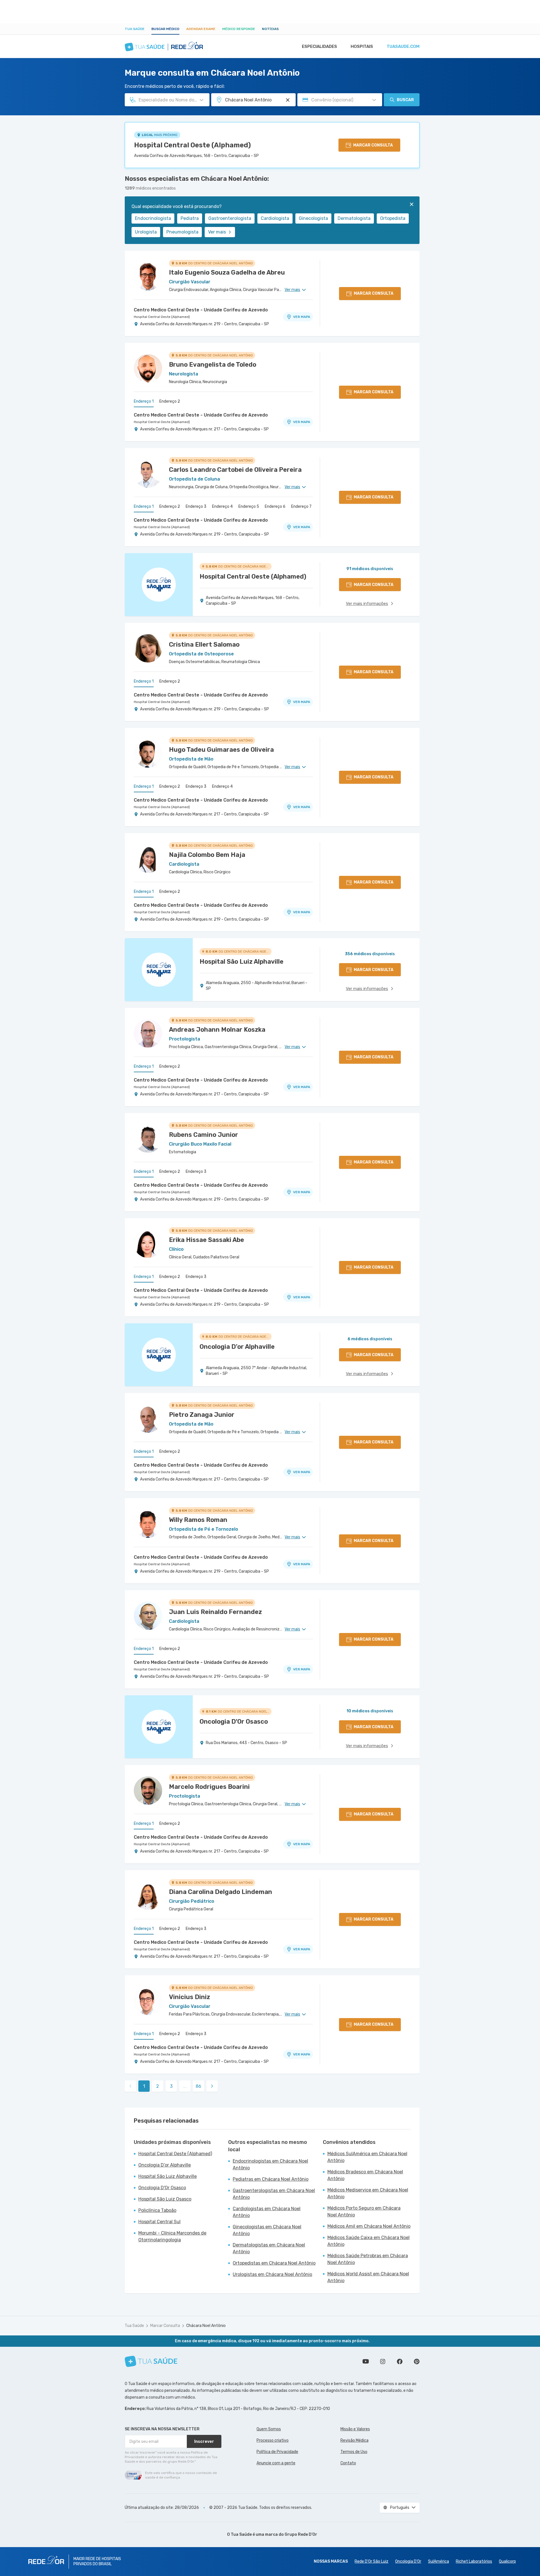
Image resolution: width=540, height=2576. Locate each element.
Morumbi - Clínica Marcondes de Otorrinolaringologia (172, 2236)
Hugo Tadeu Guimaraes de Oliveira (221, 750)
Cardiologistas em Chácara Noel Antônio (267, 2212)
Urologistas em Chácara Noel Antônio (272, 2274)
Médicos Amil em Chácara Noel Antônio (369, 2226)
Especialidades (319, 46)
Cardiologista (275, 218)
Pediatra (190, 218)
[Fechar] (412, 204)
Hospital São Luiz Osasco (165, 2199)
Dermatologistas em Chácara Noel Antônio (269, 2248)
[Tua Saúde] (151, 2361)
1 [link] (144, 2086)
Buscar (405, 100)
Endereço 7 (301, 507)
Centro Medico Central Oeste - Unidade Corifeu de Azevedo (201, 310)
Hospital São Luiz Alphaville (168, 2176)
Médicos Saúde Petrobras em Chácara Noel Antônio (368, 2259)
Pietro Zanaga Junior (202, 1415)
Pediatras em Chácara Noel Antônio (271, 2179)
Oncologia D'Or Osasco (162, 2188)
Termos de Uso (354, 2452)
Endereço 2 (170, 401)
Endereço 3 (196, 507)
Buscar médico (165, 29)
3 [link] (171, 2086)
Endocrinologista (153, 218)
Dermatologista (354, 218)
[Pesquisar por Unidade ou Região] (288, 100)
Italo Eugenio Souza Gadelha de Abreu (227, 272)
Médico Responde (239, 29)
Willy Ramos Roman (198, 1520)
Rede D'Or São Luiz (371, 2561)
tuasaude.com (403, 46)
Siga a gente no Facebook (400, 2361)
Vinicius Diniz (189, 1997)
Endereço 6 (275, 507)
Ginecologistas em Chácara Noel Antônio (267, 2230)
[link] (212, 2086)
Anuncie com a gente (276, 2463)
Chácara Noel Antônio (206, 2326)
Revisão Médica (354, 2440)
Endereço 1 (144, 401)
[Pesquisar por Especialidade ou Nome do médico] (202, 100)
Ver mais (217, 232)
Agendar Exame (201, 29)
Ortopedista (393, 218)
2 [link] (158, 2086)
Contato (348, 2463)
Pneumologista (182, 232)
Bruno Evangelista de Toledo (213, 365)
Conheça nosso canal (366, 2361)
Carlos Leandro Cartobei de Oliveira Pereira (235, 470)
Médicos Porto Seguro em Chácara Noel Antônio (364, 2211)
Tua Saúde (135, 29)
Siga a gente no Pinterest (417, 2361)
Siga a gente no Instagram (383, 2361)
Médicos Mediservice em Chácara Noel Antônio (368, 2193)
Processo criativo (273, 2440)
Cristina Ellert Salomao (204, 644)
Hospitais (362, 46)
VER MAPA (302, 317)
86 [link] (198, 2086)
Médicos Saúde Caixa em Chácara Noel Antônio (369, 2241)
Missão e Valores (355, 2429)
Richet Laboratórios (474, 2561)
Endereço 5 (249, 507)
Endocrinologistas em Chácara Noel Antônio (270, 2164)
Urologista (146, 232)
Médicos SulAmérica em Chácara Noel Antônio (367, 2157)
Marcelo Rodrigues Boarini (209, 1787)
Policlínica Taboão (157, 2210)
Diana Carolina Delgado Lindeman (221, 1892)
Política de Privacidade (277, 2452)
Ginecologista (313, 218)
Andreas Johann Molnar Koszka (217, 1030)
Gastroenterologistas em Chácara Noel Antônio (274, 2194)
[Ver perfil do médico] (148, 276)
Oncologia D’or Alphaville (165, 2165)
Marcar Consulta (165, 2326)
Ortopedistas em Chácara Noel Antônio (274, 2263)
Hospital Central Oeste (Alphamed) (192, 145)
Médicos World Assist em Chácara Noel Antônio (368, 2277)
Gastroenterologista (230, 218)
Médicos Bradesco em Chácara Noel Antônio (365, 2175)
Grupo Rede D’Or (301, 2534)
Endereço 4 (222, 507)
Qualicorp (507, 2561)
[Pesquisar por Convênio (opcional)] (374, 100)
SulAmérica (439, 2561)
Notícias (270, 29)
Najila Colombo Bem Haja (207, 855)
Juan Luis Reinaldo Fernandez (215, 1612)
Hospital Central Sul (159, 2222)
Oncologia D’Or (408, 2561)
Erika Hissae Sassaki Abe (207, 1240)
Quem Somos (269, 2429)
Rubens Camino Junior (204, 1135)
